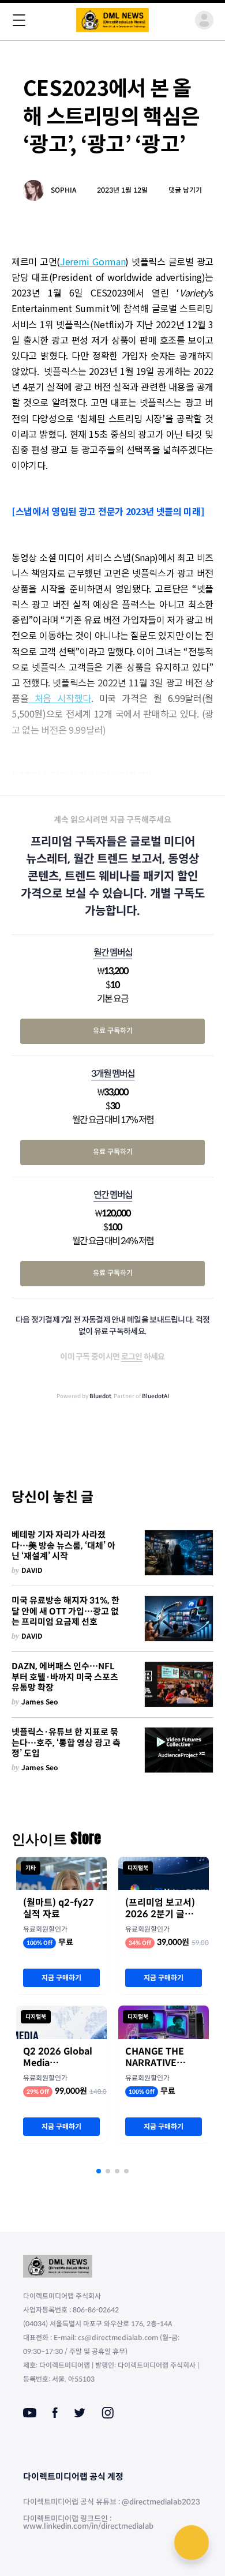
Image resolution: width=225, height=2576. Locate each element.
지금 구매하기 (61, 1978)
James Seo (40, 1702)
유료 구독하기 (113, 1030)
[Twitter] (80, 2413)
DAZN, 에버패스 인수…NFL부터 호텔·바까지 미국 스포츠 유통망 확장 (65, 1677)
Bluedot (100, 1396)
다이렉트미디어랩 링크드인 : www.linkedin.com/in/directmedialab (88, 2522)
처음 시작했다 (60, 698)
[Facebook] (55, 2413)
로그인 (132, 1357)
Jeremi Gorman (93, 261)
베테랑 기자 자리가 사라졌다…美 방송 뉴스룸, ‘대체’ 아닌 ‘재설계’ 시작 (63, 1546)
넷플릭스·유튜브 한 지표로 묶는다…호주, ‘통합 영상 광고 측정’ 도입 (66, 1743)
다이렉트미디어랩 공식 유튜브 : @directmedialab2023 (112, 2502)
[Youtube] (30, 2413)
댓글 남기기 (185, 190)
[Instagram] (108, 2413)
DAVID (32, 1570)
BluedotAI (155, 1396)
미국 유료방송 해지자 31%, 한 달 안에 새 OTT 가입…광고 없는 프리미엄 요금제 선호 (65, 1612)
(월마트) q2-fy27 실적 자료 (59, 1909)
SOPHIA (63, 190)
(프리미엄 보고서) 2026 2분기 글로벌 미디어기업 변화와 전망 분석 (164, 1909)
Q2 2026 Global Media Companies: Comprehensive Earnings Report (59, 2057)
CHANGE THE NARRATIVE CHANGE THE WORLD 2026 (155, 2057)
